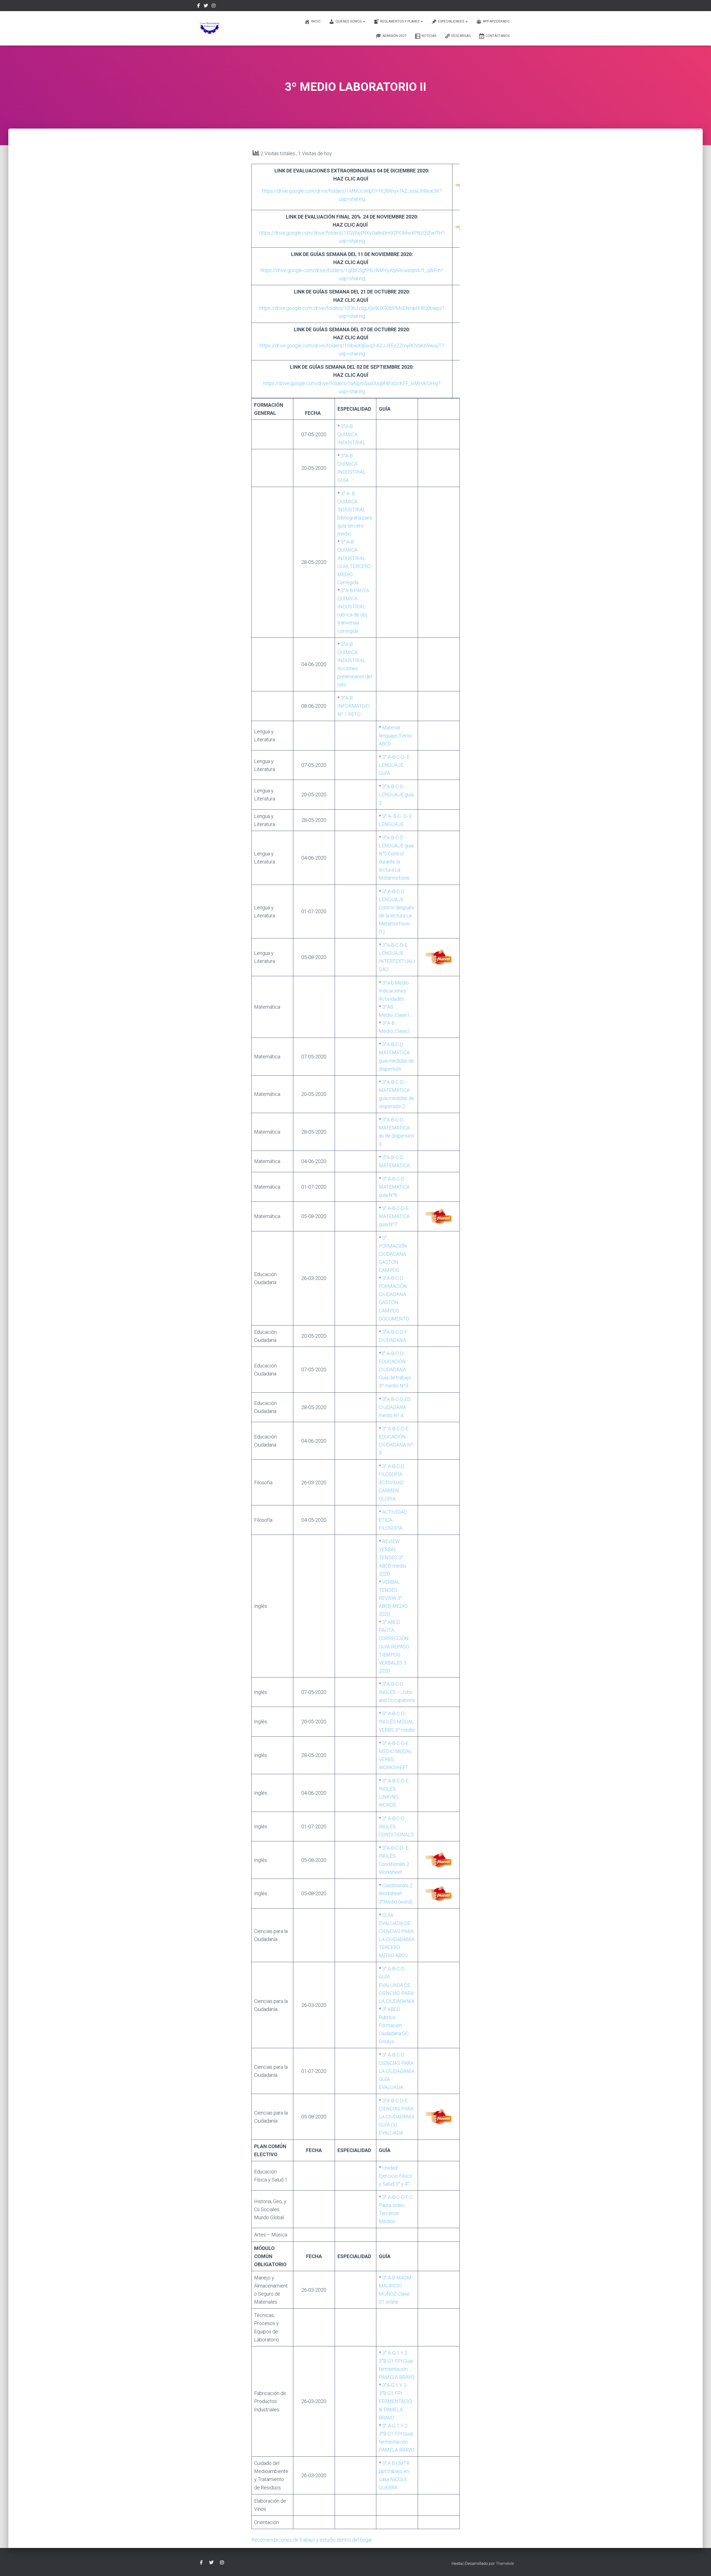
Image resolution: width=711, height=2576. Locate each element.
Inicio (316, 21)
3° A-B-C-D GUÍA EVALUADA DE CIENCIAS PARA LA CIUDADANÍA (397, 1985)
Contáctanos (498, 36)
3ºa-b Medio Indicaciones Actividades (394, 991)
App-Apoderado (496, 21)
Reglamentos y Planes (400, 21)
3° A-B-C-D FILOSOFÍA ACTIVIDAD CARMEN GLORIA (392, 1482)
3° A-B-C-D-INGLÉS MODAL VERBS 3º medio (397, 1722)
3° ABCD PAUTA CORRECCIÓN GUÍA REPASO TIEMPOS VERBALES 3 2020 (394, 1646)
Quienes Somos (349, 21)
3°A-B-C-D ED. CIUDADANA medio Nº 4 (395, 1407)
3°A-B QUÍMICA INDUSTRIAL (351, 434)
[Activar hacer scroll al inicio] (700, 2565)
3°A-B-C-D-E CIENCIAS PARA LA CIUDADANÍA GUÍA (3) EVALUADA (397, 2117)
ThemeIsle (505, 2564)
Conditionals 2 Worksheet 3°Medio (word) (396, 1893)
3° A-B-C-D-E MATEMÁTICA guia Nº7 (394, 1216)
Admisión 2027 (395, 36)
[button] (364, 21)
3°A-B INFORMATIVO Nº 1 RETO (354, 706)
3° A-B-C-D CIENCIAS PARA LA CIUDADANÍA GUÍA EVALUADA (397, 2071)
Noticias (429, 36)
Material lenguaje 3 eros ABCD (395, 736)
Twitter (206, 6)
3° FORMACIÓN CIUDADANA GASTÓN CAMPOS (393, 1254)
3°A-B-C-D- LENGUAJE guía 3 (396, 794)
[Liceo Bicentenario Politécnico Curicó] (210, 28)
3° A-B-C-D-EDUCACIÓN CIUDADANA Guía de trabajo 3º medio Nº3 (395, 1369)
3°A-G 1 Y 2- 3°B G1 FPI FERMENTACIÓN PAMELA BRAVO (395, 2401)
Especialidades (451, 21)
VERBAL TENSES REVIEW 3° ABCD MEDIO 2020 (393, 1598)
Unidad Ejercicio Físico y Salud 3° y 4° (395, 2176)
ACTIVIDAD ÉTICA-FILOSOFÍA (393, 1520)
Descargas (461, 36)
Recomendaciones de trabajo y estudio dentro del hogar (312, 2540)
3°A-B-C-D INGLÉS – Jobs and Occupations (397, 1692)
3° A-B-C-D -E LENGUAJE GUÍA (394, 765)
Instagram (214, 6)
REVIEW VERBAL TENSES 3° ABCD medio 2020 (392, 1557)
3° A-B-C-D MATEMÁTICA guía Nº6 (394, 1187)
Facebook (199, 6)
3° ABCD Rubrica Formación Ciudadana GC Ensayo (394, 2025)
